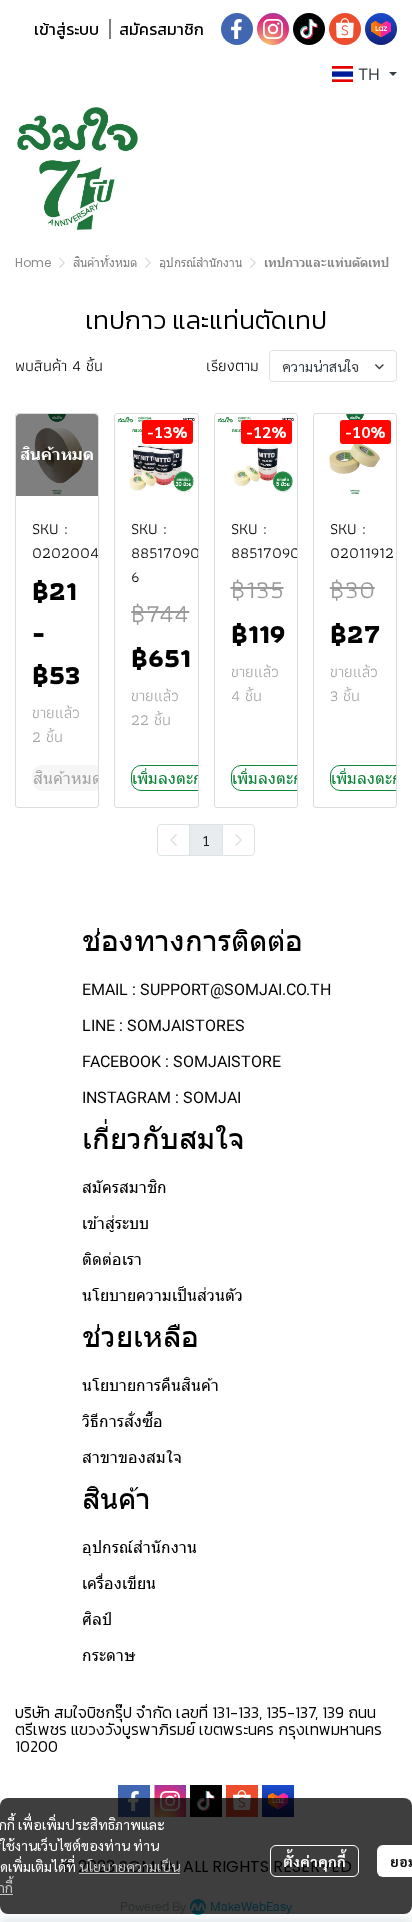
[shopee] (345, 29)
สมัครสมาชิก (161, 29)
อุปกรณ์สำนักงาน (200, 262)
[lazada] (381, 29)
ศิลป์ (97, 1619)
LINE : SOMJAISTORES (163, 1025)
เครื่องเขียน (119, 1583)
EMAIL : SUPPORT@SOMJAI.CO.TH (206, 989)
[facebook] (237, 29)
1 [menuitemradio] (206, 840)
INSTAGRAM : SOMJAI (161, 1097)
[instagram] (273, 29)
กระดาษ (109, 1655)
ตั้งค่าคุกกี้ (314, 1861)
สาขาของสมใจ (132, 1457)
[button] (364, 74)
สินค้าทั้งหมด (105, 262)
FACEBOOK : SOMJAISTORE (181, 1061)
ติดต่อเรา (112, 1259)
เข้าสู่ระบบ (66, 29)
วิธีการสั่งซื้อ (122, 1421)
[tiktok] (309, 29)
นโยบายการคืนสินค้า (150, 1385)
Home (33, 262)
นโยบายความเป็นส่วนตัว (162, 1295)
